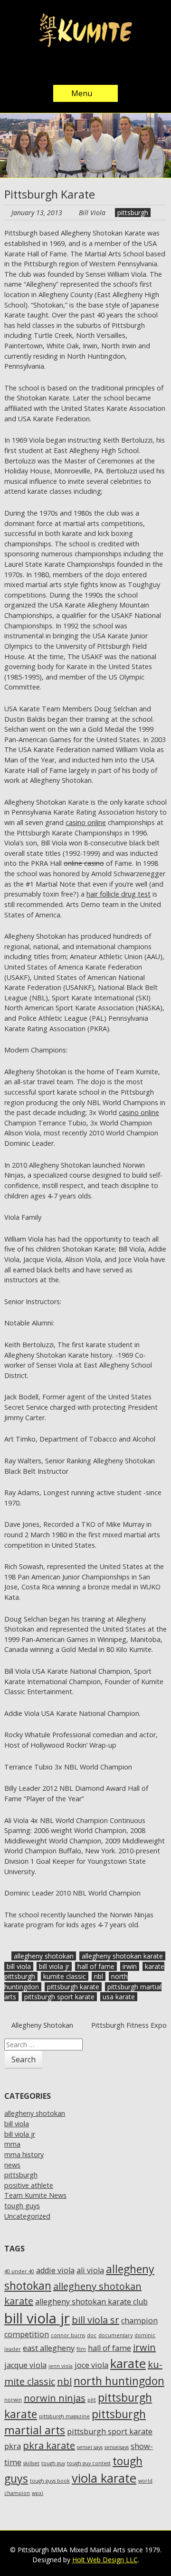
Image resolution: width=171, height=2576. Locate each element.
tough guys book (50, 2481)
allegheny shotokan (44, 1956)
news (12, 2165)
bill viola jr (54, 1966)
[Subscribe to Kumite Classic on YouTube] (114, 68)
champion (139, 2321)
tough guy (53, 2463)
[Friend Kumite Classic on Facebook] (76, 68)
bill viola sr (95, 2320)
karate (128, 2363)
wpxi (38, 2493)
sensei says (90, 2447)
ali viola (90, 2270)
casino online (86, 822)
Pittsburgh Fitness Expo (129, 2025)
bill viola (19, 1966)
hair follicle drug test (119, 894)
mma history (24, 2154)
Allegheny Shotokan (41, 2025)
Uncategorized (27, 2216)
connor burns (68, 2335)
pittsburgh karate (73, 1987)
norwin (13, 2400)
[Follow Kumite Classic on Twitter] (57, 68)
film (81, 2349)
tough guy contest (89, 2463)
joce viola (91, 2365)
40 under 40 (19, 2271)
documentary (115, 2335)
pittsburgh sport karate (59, 1997)
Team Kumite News (35, 2195)
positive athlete (29, 2185)
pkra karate (49, 2445)
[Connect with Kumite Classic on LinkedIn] (95, 68)
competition (27, 2334)
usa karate (119, 1997)
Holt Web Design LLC (105, 2560)
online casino (84, 863)
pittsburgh (133, 213)
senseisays (117, 2447)
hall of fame (96, 1966)
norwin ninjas (55, 2398)
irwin (130, 1966)
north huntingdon (119, 2381)
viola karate (104, 2478)
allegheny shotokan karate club (91, 2302)
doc (92, 2335)
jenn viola (61, 2366)
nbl (99, 1976)
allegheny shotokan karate (122, 1956)
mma (12, 2144)
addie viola (55, 2270)
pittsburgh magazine (64, 2416)
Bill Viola (92, 213)
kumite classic (65, 1976)
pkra (13, 2446)
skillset (31, 2463)
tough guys (22, 2206)
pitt (92, 2400)
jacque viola (25, 2365)
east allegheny (49, 2348)
